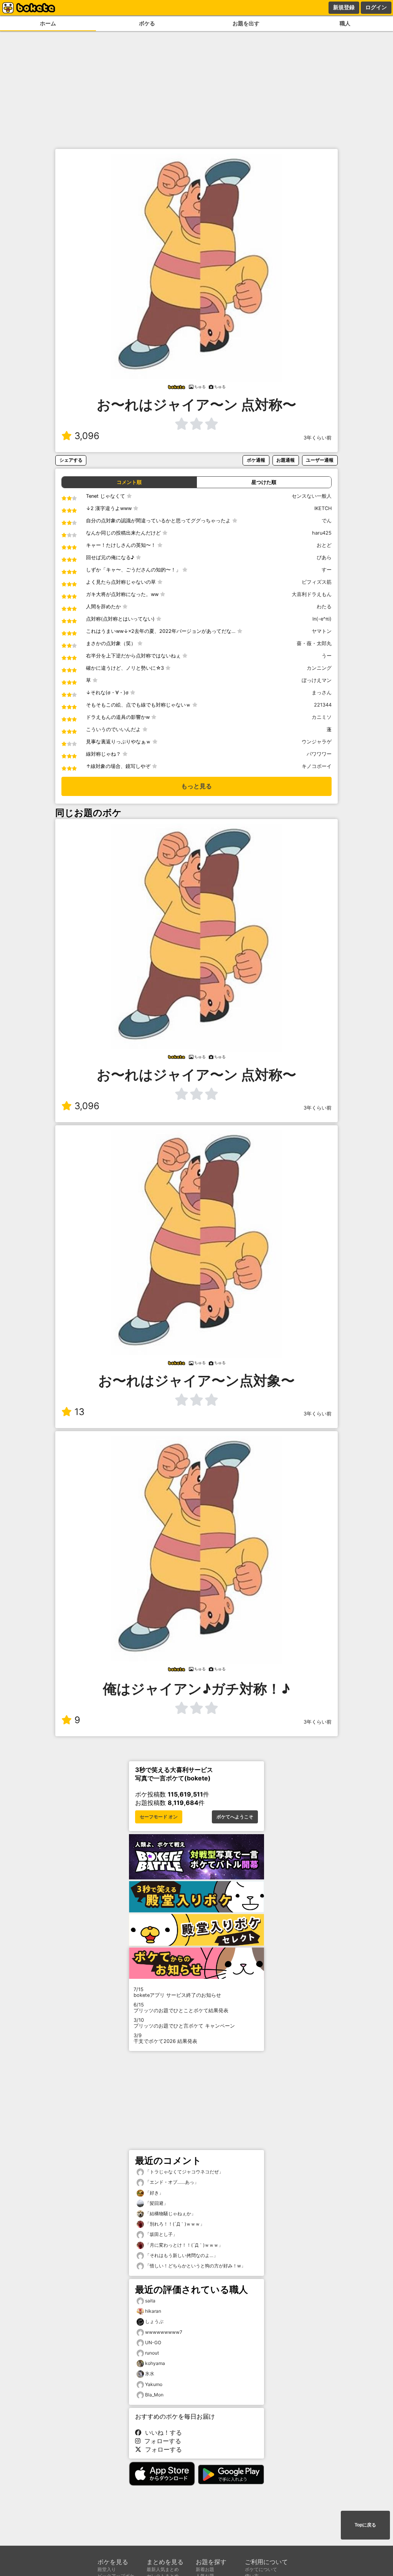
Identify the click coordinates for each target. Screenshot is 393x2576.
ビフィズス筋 (317, 582)
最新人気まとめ (163, 2569)
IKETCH (323, 508)
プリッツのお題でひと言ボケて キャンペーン (184, 2023)
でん (327, 521)
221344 (323, 705)
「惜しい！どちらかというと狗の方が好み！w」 (195, 2266)
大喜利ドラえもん (312, 594)
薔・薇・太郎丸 (314, 643)
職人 (345, 23)
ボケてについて (261, 2569)
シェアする (71, 460)
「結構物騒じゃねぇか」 (170, 2214)
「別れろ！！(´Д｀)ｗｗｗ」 (174, 2224)
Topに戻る (365, 2525)
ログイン (376, 7)
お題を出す (246, 23)
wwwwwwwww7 (164, 2332)
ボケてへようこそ (235, 1817)
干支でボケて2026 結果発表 (165, 2038)
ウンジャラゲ (317, 742)
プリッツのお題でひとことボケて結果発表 (181, 2008)
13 (79, 1412)
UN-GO (153, 2342)
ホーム (48, 23)
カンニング (319, 668)
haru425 (322, 533)
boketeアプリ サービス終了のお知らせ (177, 1992)
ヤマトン (322, 631)
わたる (324, 607)
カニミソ (322, 717)
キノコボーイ (317, 766)
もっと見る (196, 786)
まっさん (322, 693)
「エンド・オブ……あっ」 (171, 2182)
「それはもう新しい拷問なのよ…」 (181, 2255)
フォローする (161, 2441)
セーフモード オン (159, 1817)
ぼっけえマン (317, 680)
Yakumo (154, 2384)
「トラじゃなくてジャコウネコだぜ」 (184, 2172)
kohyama (155, 2363)
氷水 (150, 2374)
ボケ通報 (256, 460)
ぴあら (324, 557)
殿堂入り (107, 2569)
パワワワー (319, 754)
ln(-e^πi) (322, 619)
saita (150, 2301)
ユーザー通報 (320, 460)
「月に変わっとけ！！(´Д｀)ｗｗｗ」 (183, 2245)
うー (327, 656)
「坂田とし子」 (161, 2234)
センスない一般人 (312, 496)
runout (152, 2353)
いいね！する (162, 2432)
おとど (324, 545)
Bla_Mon (154, 2395)
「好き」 (154, 2193)
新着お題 (205, 2569)
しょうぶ (154, 2321)
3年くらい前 (318, 438)
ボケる (147, 23)
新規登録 (344, 7)
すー (327, 570)
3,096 (87, 436)
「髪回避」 (156, 2203)
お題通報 (286, 460)
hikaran (153, 2311)
